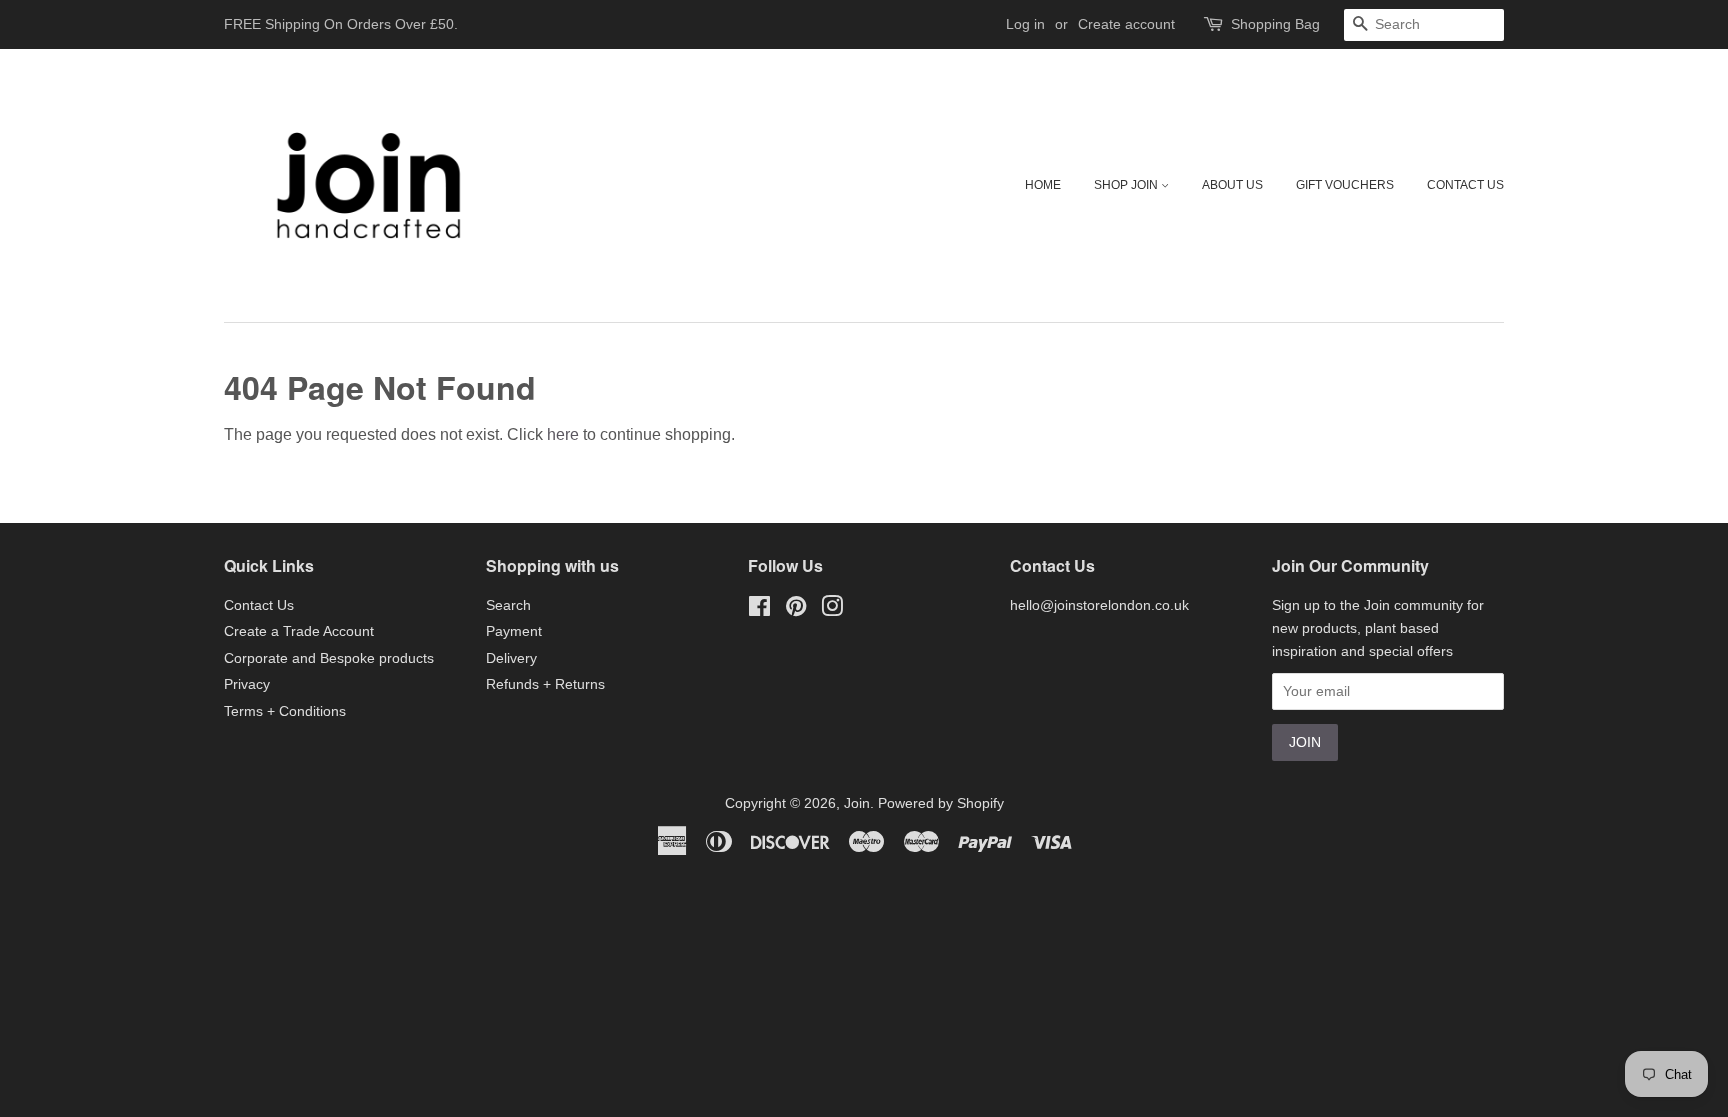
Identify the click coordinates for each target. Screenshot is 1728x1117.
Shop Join (1127, 185)
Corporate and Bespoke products (329, 658)
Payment (514, 631)
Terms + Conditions (285, 711)
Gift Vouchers (1345, 185)
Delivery (511, 658)
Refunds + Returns (545, 684)
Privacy (247, 684)
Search (508, 605)
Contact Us (1465, 185)
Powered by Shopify (941, 803)
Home (1043, 185)
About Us (1232, 185)
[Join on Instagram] (832, 610)
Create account (1126, 24)
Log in (1025, 24)
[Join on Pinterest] (796, 610)
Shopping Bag (1275, 24)
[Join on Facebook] (759, 610)
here (563, 434)
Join (857, 803)
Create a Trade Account (299, 631)
